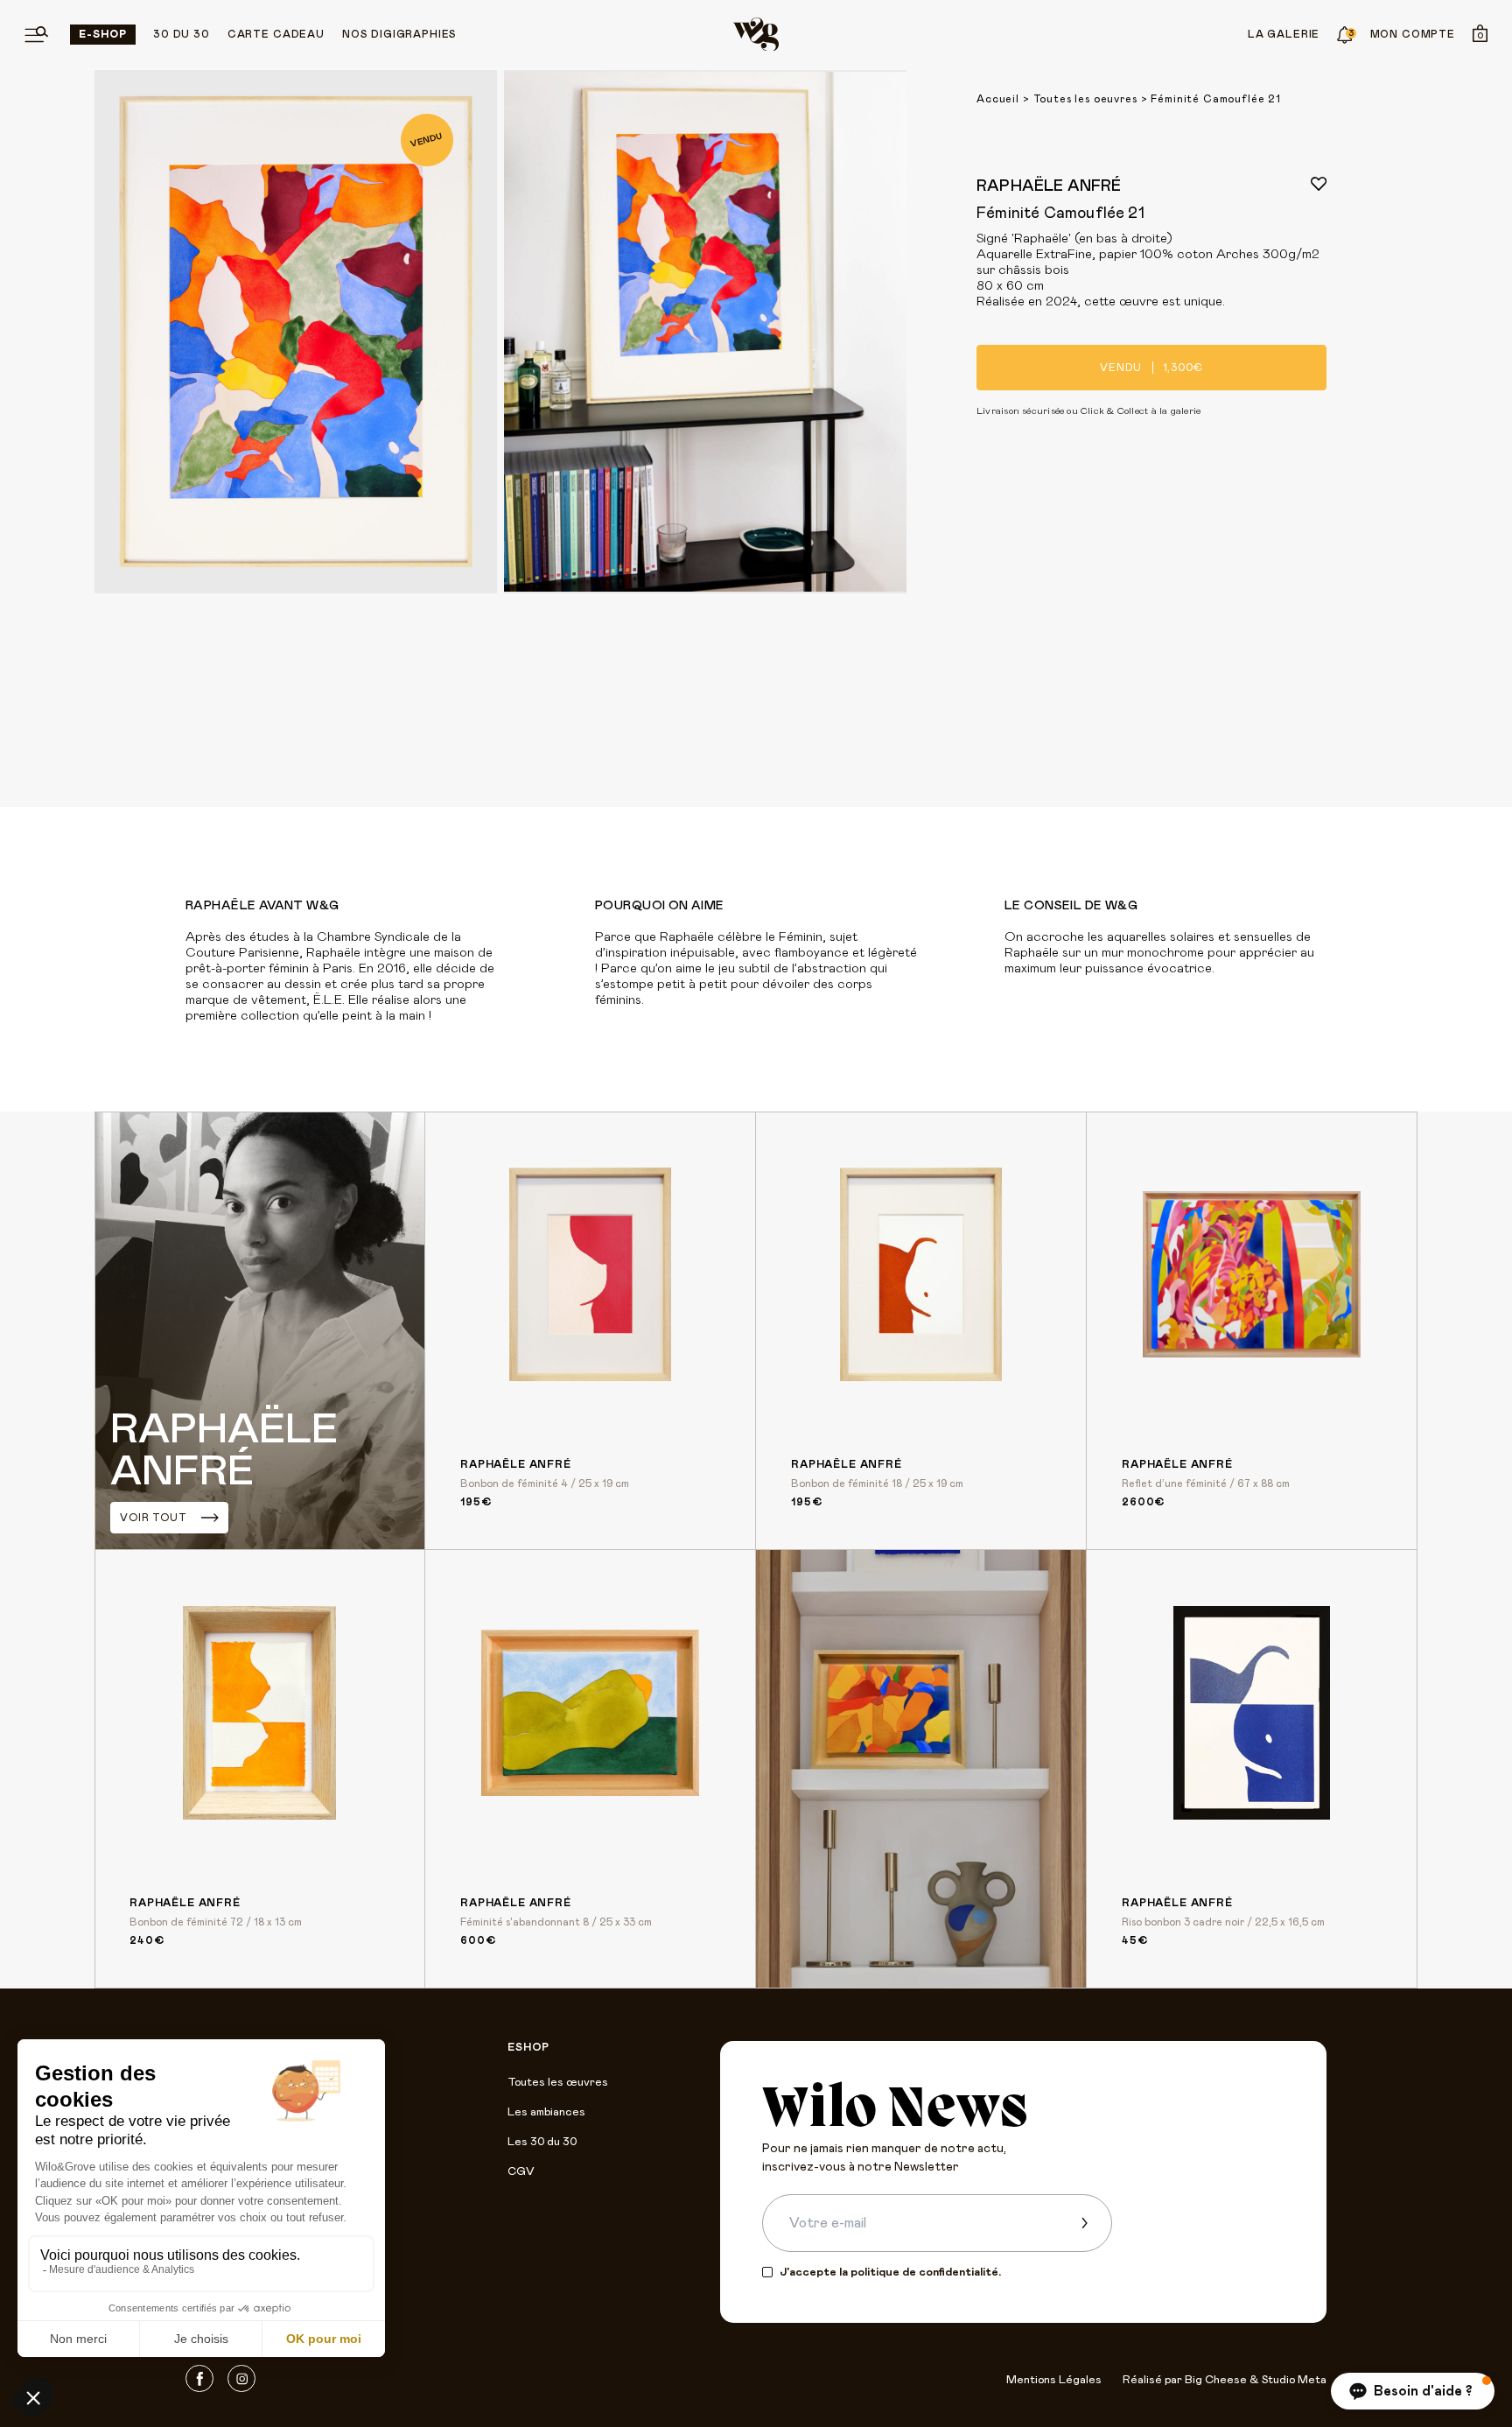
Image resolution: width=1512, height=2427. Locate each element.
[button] (1413, 2391)
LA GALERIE (1284, 34)
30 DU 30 (182, 34)
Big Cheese (1216, 2380)
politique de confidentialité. (926, 2273)
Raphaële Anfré (1049, 186)
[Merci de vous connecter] (1319, 184)
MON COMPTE (1413, 34)
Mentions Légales (1054, 2380)
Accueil (998, 99)
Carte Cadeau (276, 34)
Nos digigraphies (399, 34)
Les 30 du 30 (542, 2142)
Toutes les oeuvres (1085, 99)
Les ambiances (546, 2112)
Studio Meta (1294, 2380)
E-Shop (103, 34)
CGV (521, 2172)
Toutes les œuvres (558, 2083)
